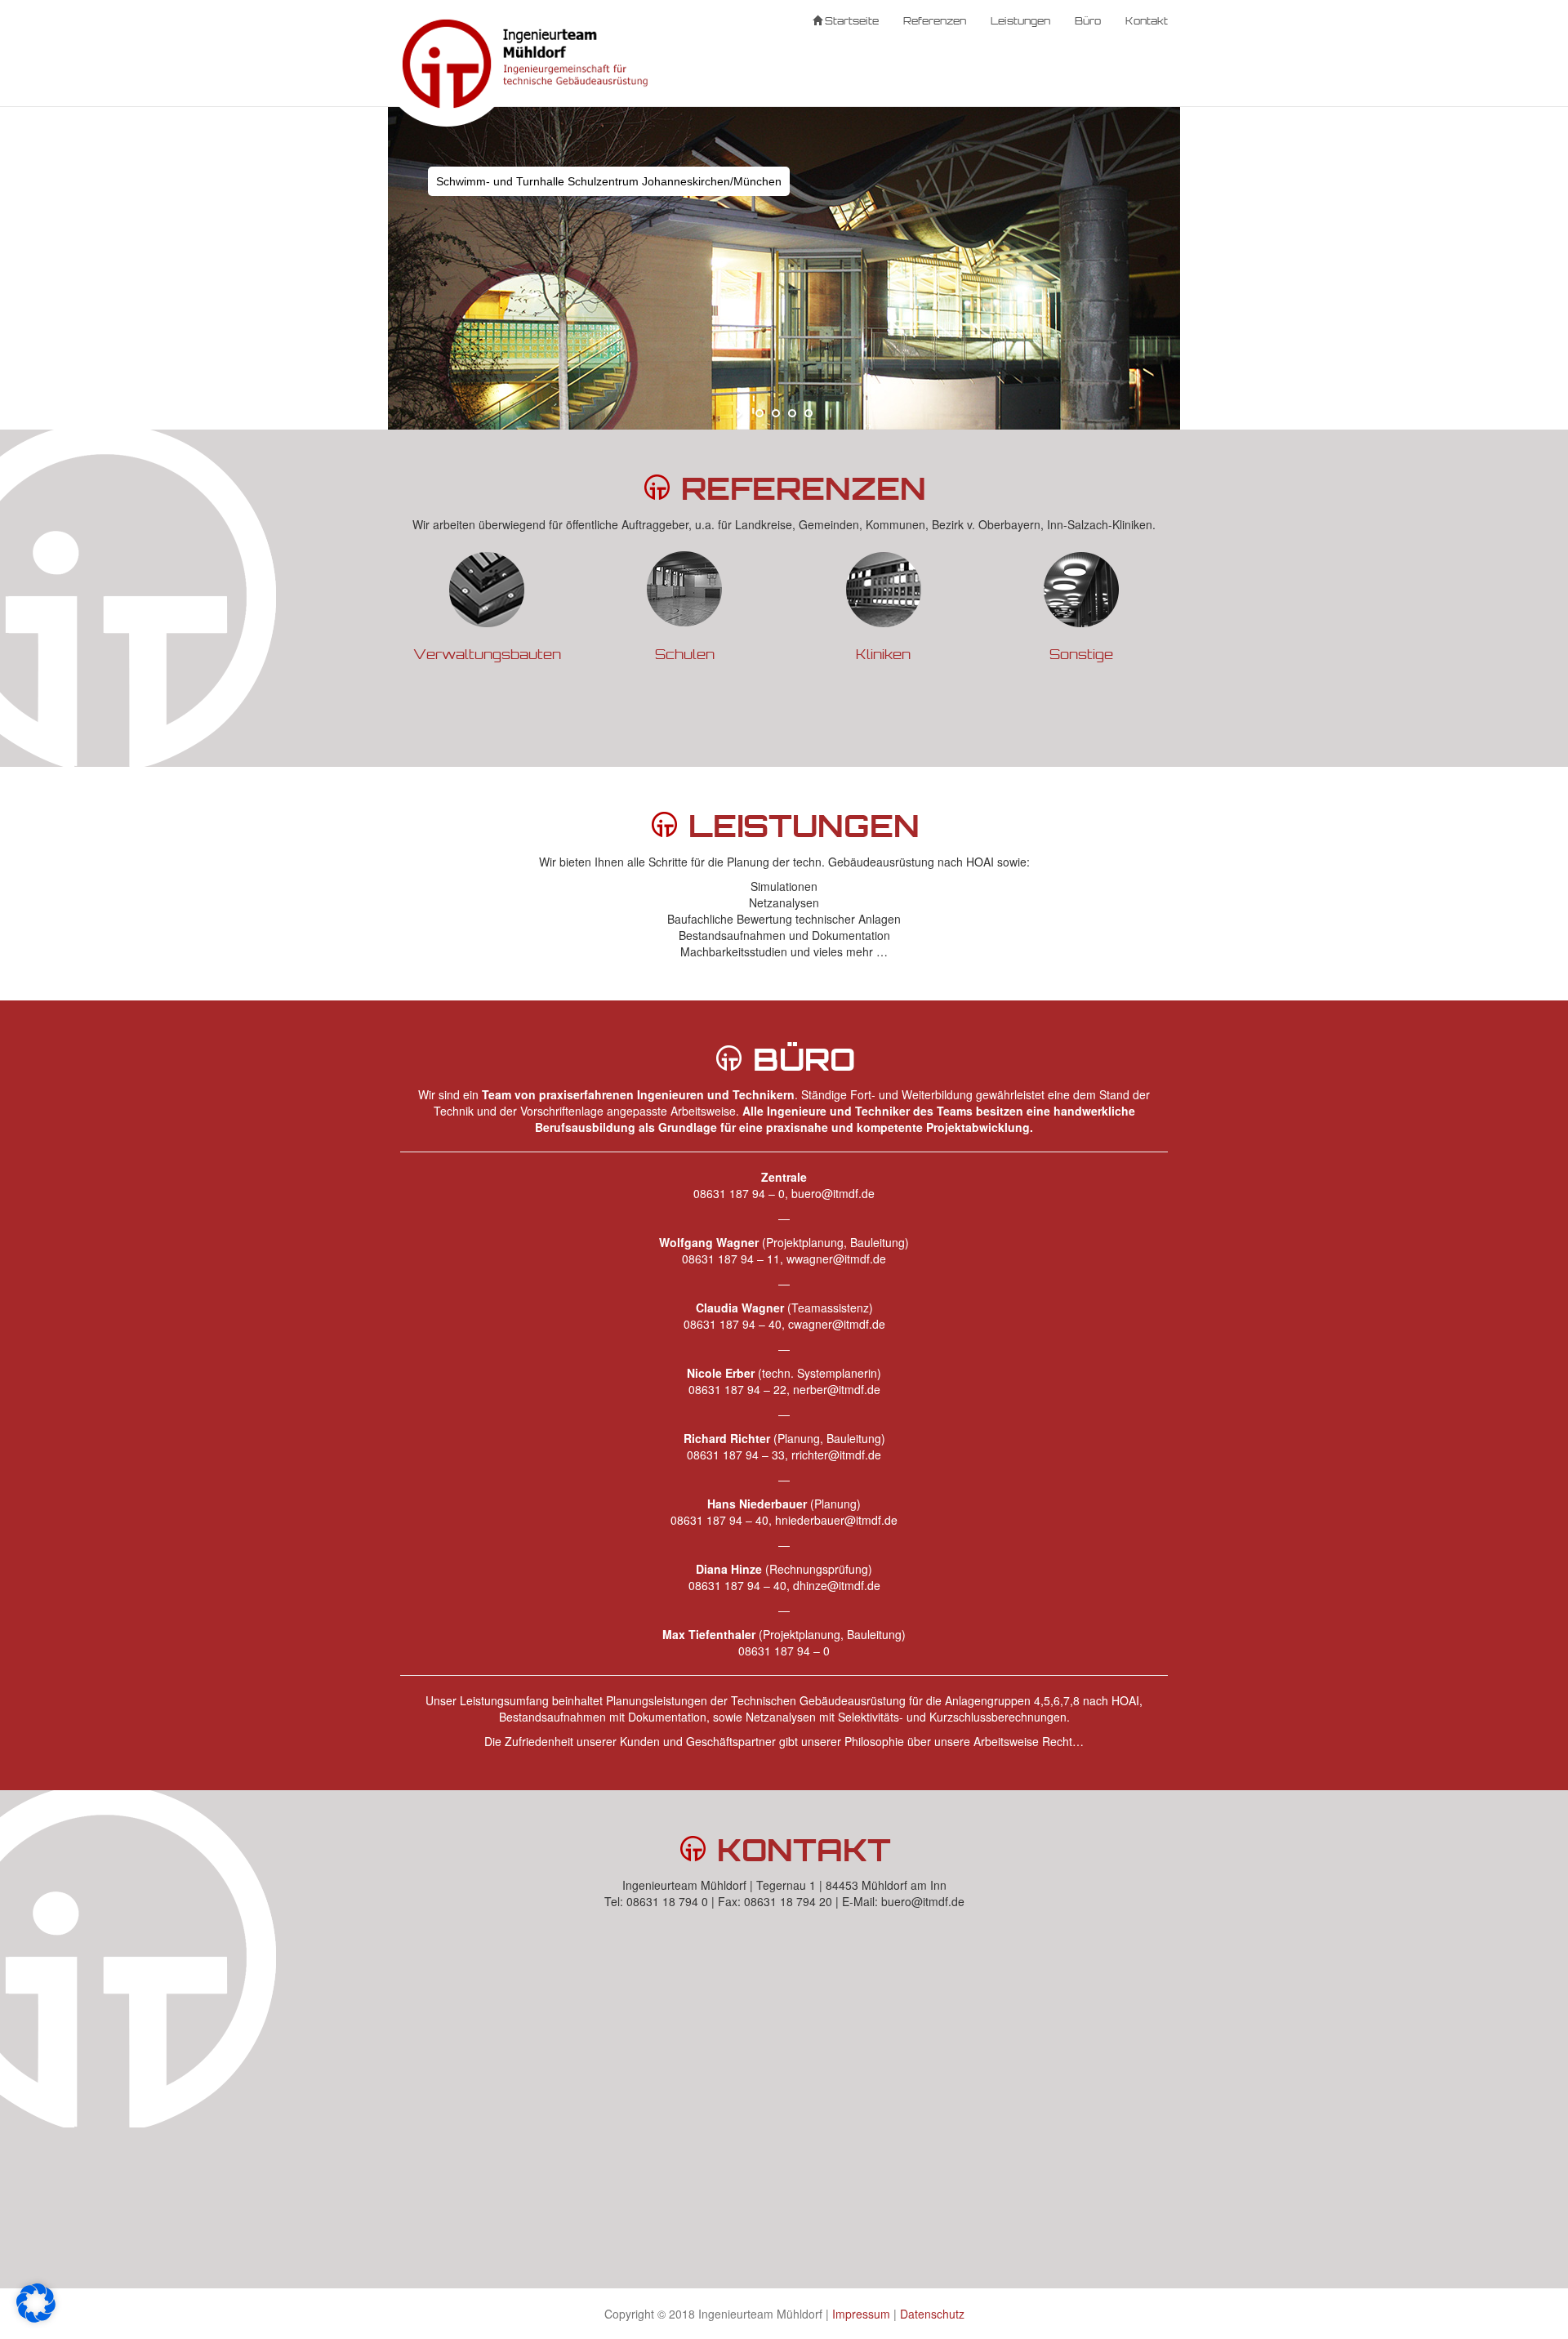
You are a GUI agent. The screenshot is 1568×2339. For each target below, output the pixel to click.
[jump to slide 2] (776, 413)
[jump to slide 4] (808, 413)
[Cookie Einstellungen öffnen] (36, 2318)
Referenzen (935, 20)
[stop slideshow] (827, 413)
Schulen (685, 654)
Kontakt (1147, 20)
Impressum (861, 2314)
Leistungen (1020, 20)
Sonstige (1081, 654)
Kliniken (883, 654)
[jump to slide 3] (792, 413)
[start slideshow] (741, 413)
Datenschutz (932, 2314)
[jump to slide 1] (759, 413)
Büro (1088, 20)
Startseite (851, 20)
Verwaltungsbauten (487, 654)
